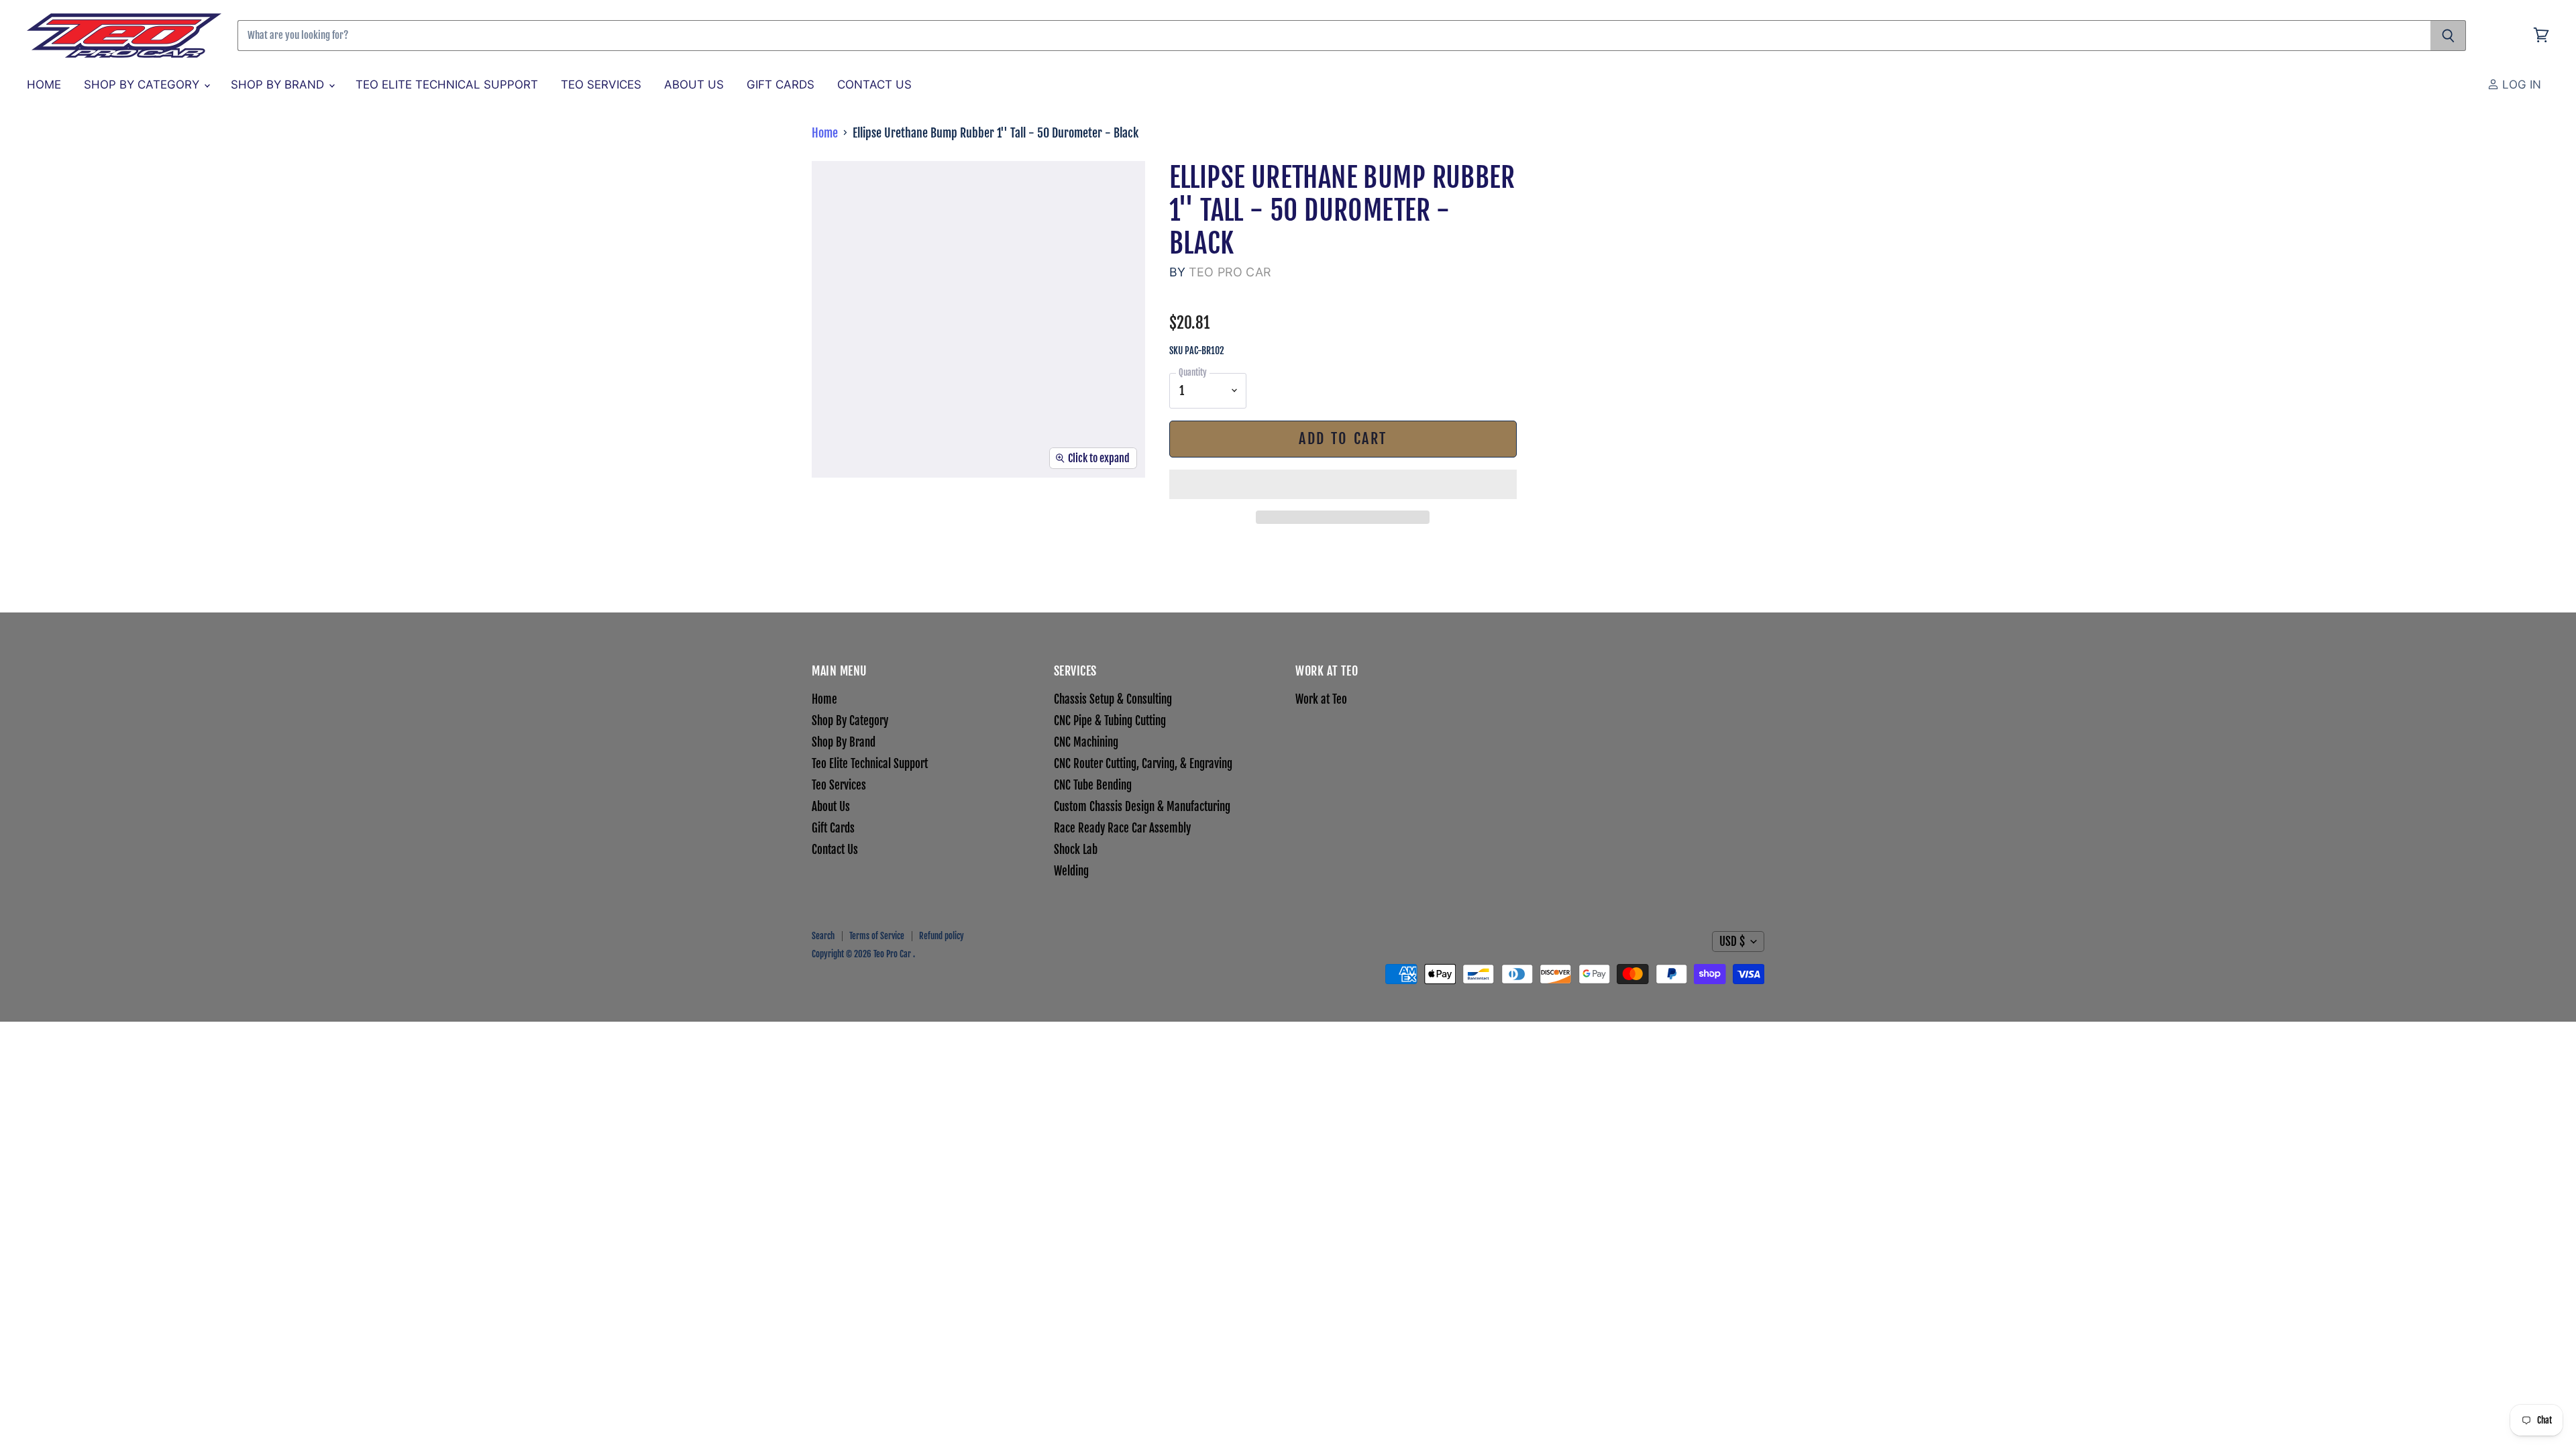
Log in (2520, 85)
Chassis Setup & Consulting (1113, 699)
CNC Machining (1086, 742)
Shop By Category (143, 85)
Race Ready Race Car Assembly (1122, 828)
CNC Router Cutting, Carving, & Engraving (1143, 764)
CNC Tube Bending (1093, 785)
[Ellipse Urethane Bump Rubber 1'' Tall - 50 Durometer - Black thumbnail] (838, 517)
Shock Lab (1076, 850)
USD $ (1732, 942)
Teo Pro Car (1230, 272)
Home (44, 85)
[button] (1343, 484)
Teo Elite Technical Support (447, 85)
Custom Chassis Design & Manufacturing (1142, 807)
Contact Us (874, 85)
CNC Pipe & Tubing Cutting (1110, 721)
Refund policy (942, 936)
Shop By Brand (279, 85)
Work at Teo (1321, 699)
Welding (1071, 871)
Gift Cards (781, 85)
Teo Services (601, 85)
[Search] (2448, 36)
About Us (694, 85)
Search (823, 936)
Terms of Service (877, 936)
